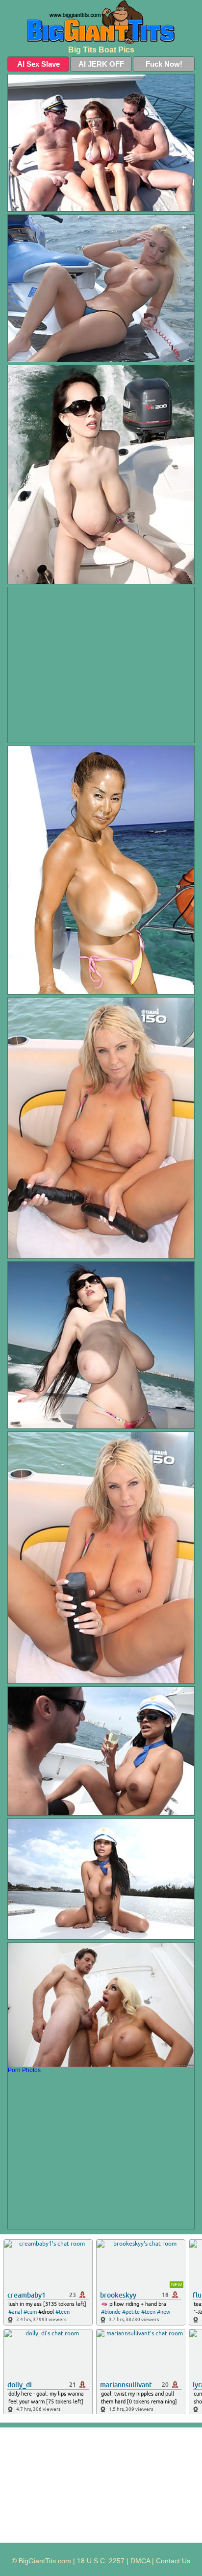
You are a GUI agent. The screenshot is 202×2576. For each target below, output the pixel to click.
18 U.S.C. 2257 (101, 2561)
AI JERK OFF (101, 64)
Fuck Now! (164, 64)
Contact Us (173, 2561)
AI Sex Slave (38, 64)
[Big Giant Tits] (101, 22)
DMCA (140, 2561)
